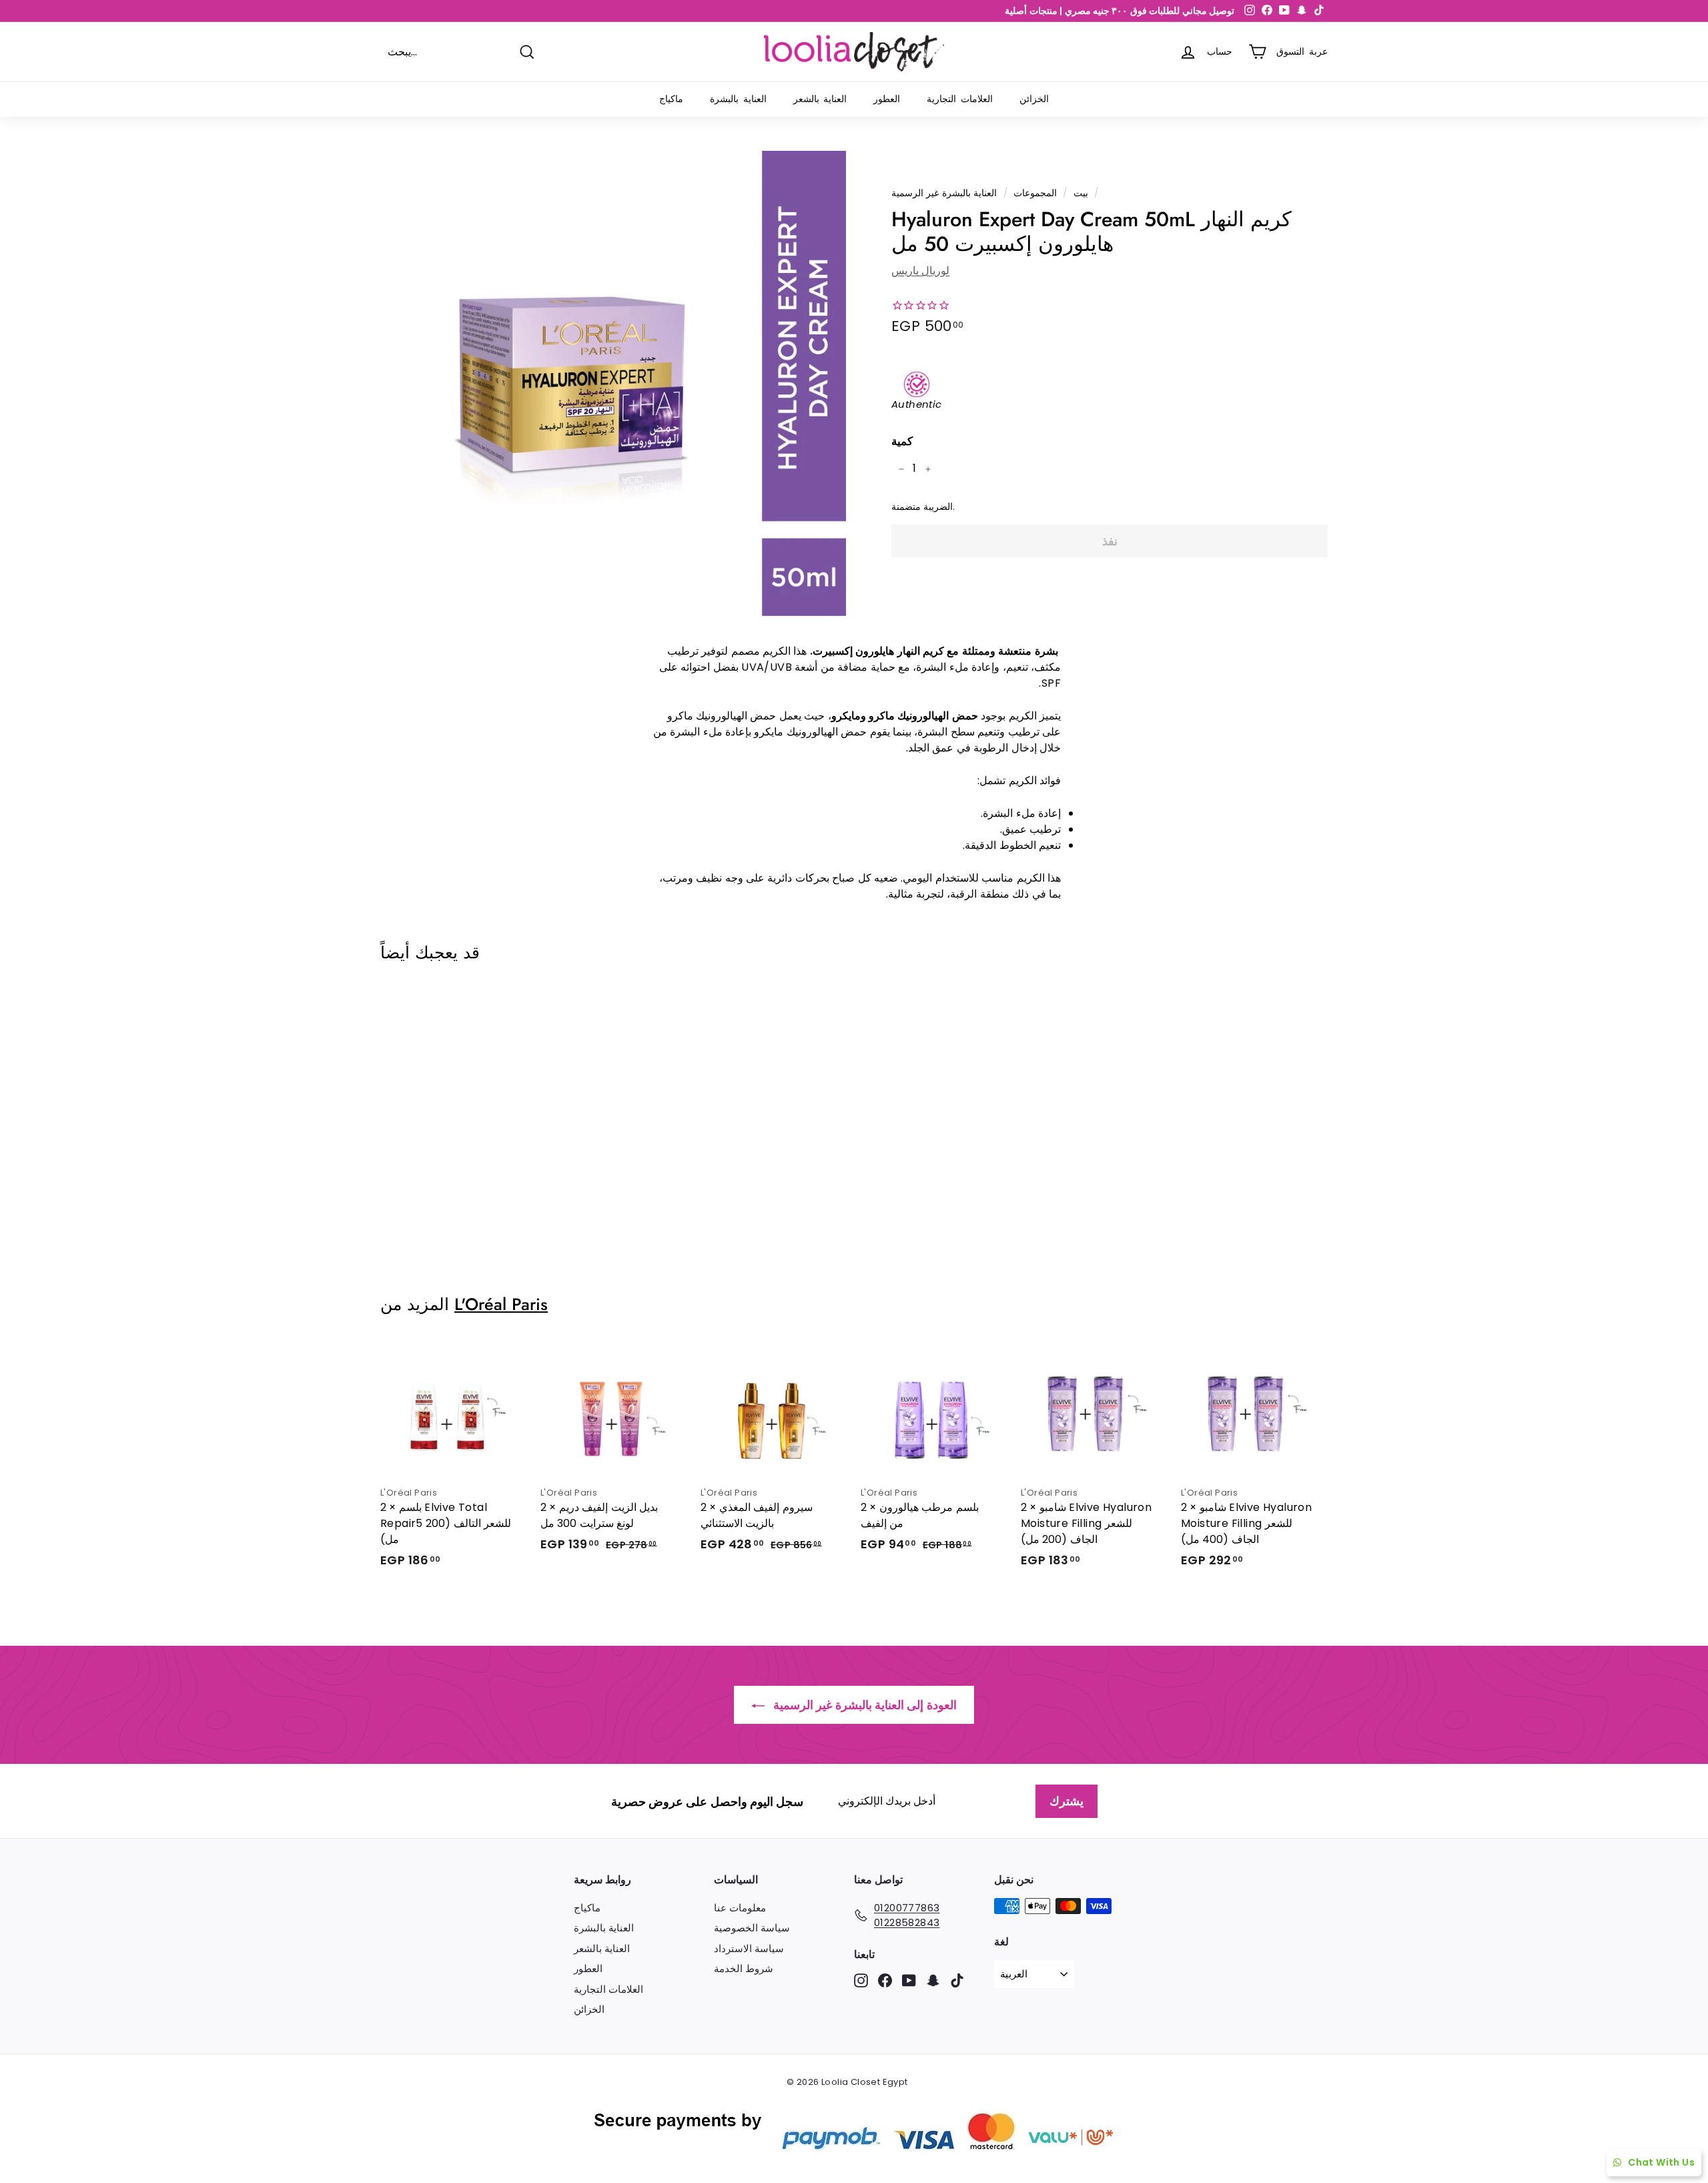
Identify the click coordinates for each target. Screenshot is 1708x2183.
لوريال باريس (920, 271)
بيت (1081, 193)
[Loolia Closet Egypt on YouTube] (909, 1980)
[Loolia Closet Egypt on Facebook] (885, 1980)
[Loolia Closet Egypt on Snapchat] (933, 1980)
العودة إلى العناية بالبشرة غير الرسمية (863, 1705)
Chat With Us (1661, 2162)
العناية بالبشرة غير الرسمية (944, 193)
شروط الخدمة (744, 1968)
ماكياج (671, 99)
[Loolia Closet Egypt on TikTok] (957, 1980)
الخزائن (1034, 99)
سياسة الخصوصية (752, 1928)
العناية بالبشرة (738, 99)
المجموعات (1035, 193)
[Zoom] (613, 383)
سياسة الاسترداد (749, 1948)
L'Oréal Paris (501, 1304)
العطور (887, 99)
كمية (902, 441)
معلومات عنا (740, 1908)
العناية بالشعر (820, 99)
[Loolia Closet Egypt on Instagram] (861, 1980)
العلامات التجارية (960, 99)
